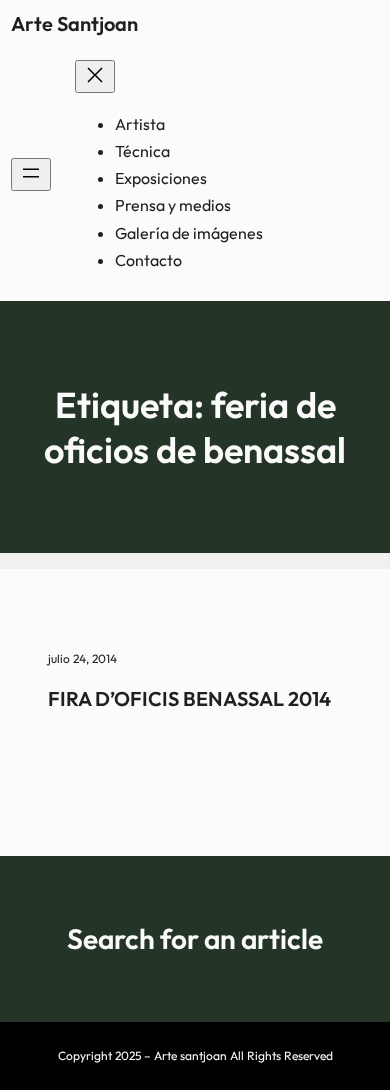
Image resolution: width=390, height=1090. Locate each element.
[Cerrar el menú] (95, 76)
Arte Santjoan (74, 23)
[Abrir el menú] (31, 174)
